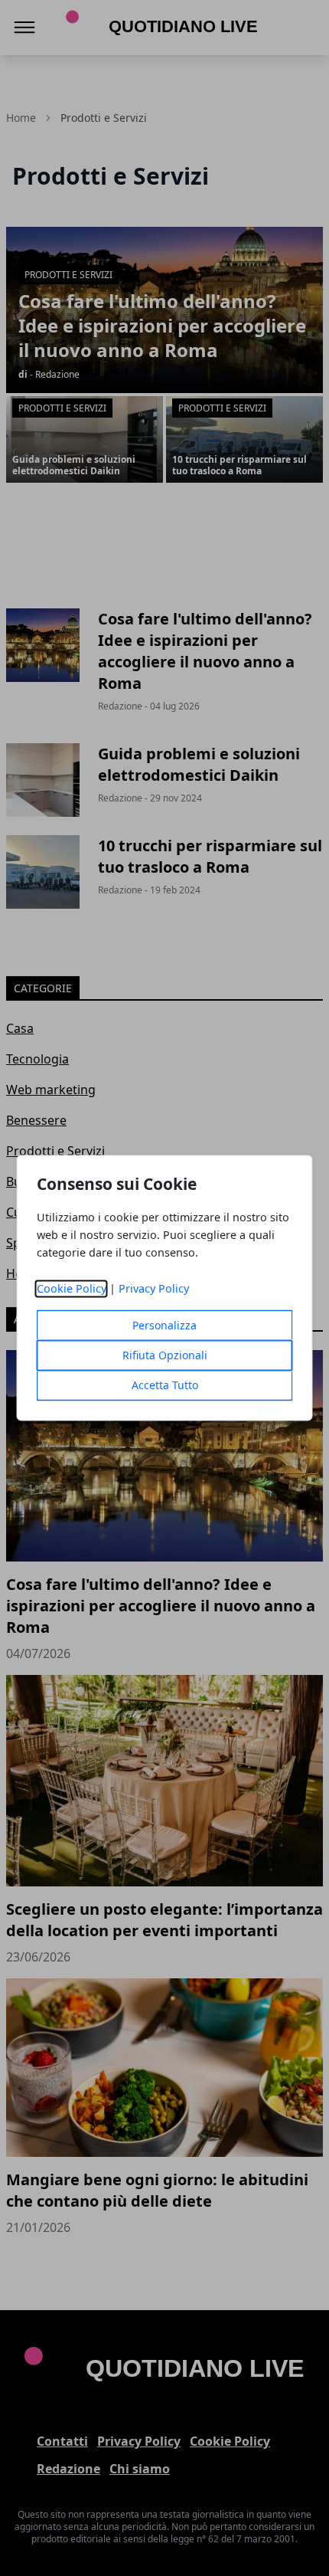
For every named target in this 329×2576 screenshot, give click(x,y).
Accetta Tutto (165, 1386)
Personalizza (164, 1326)
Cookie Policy (72, 1289)
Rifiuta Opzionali (165, 1356)
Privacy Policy (154, 1289)
